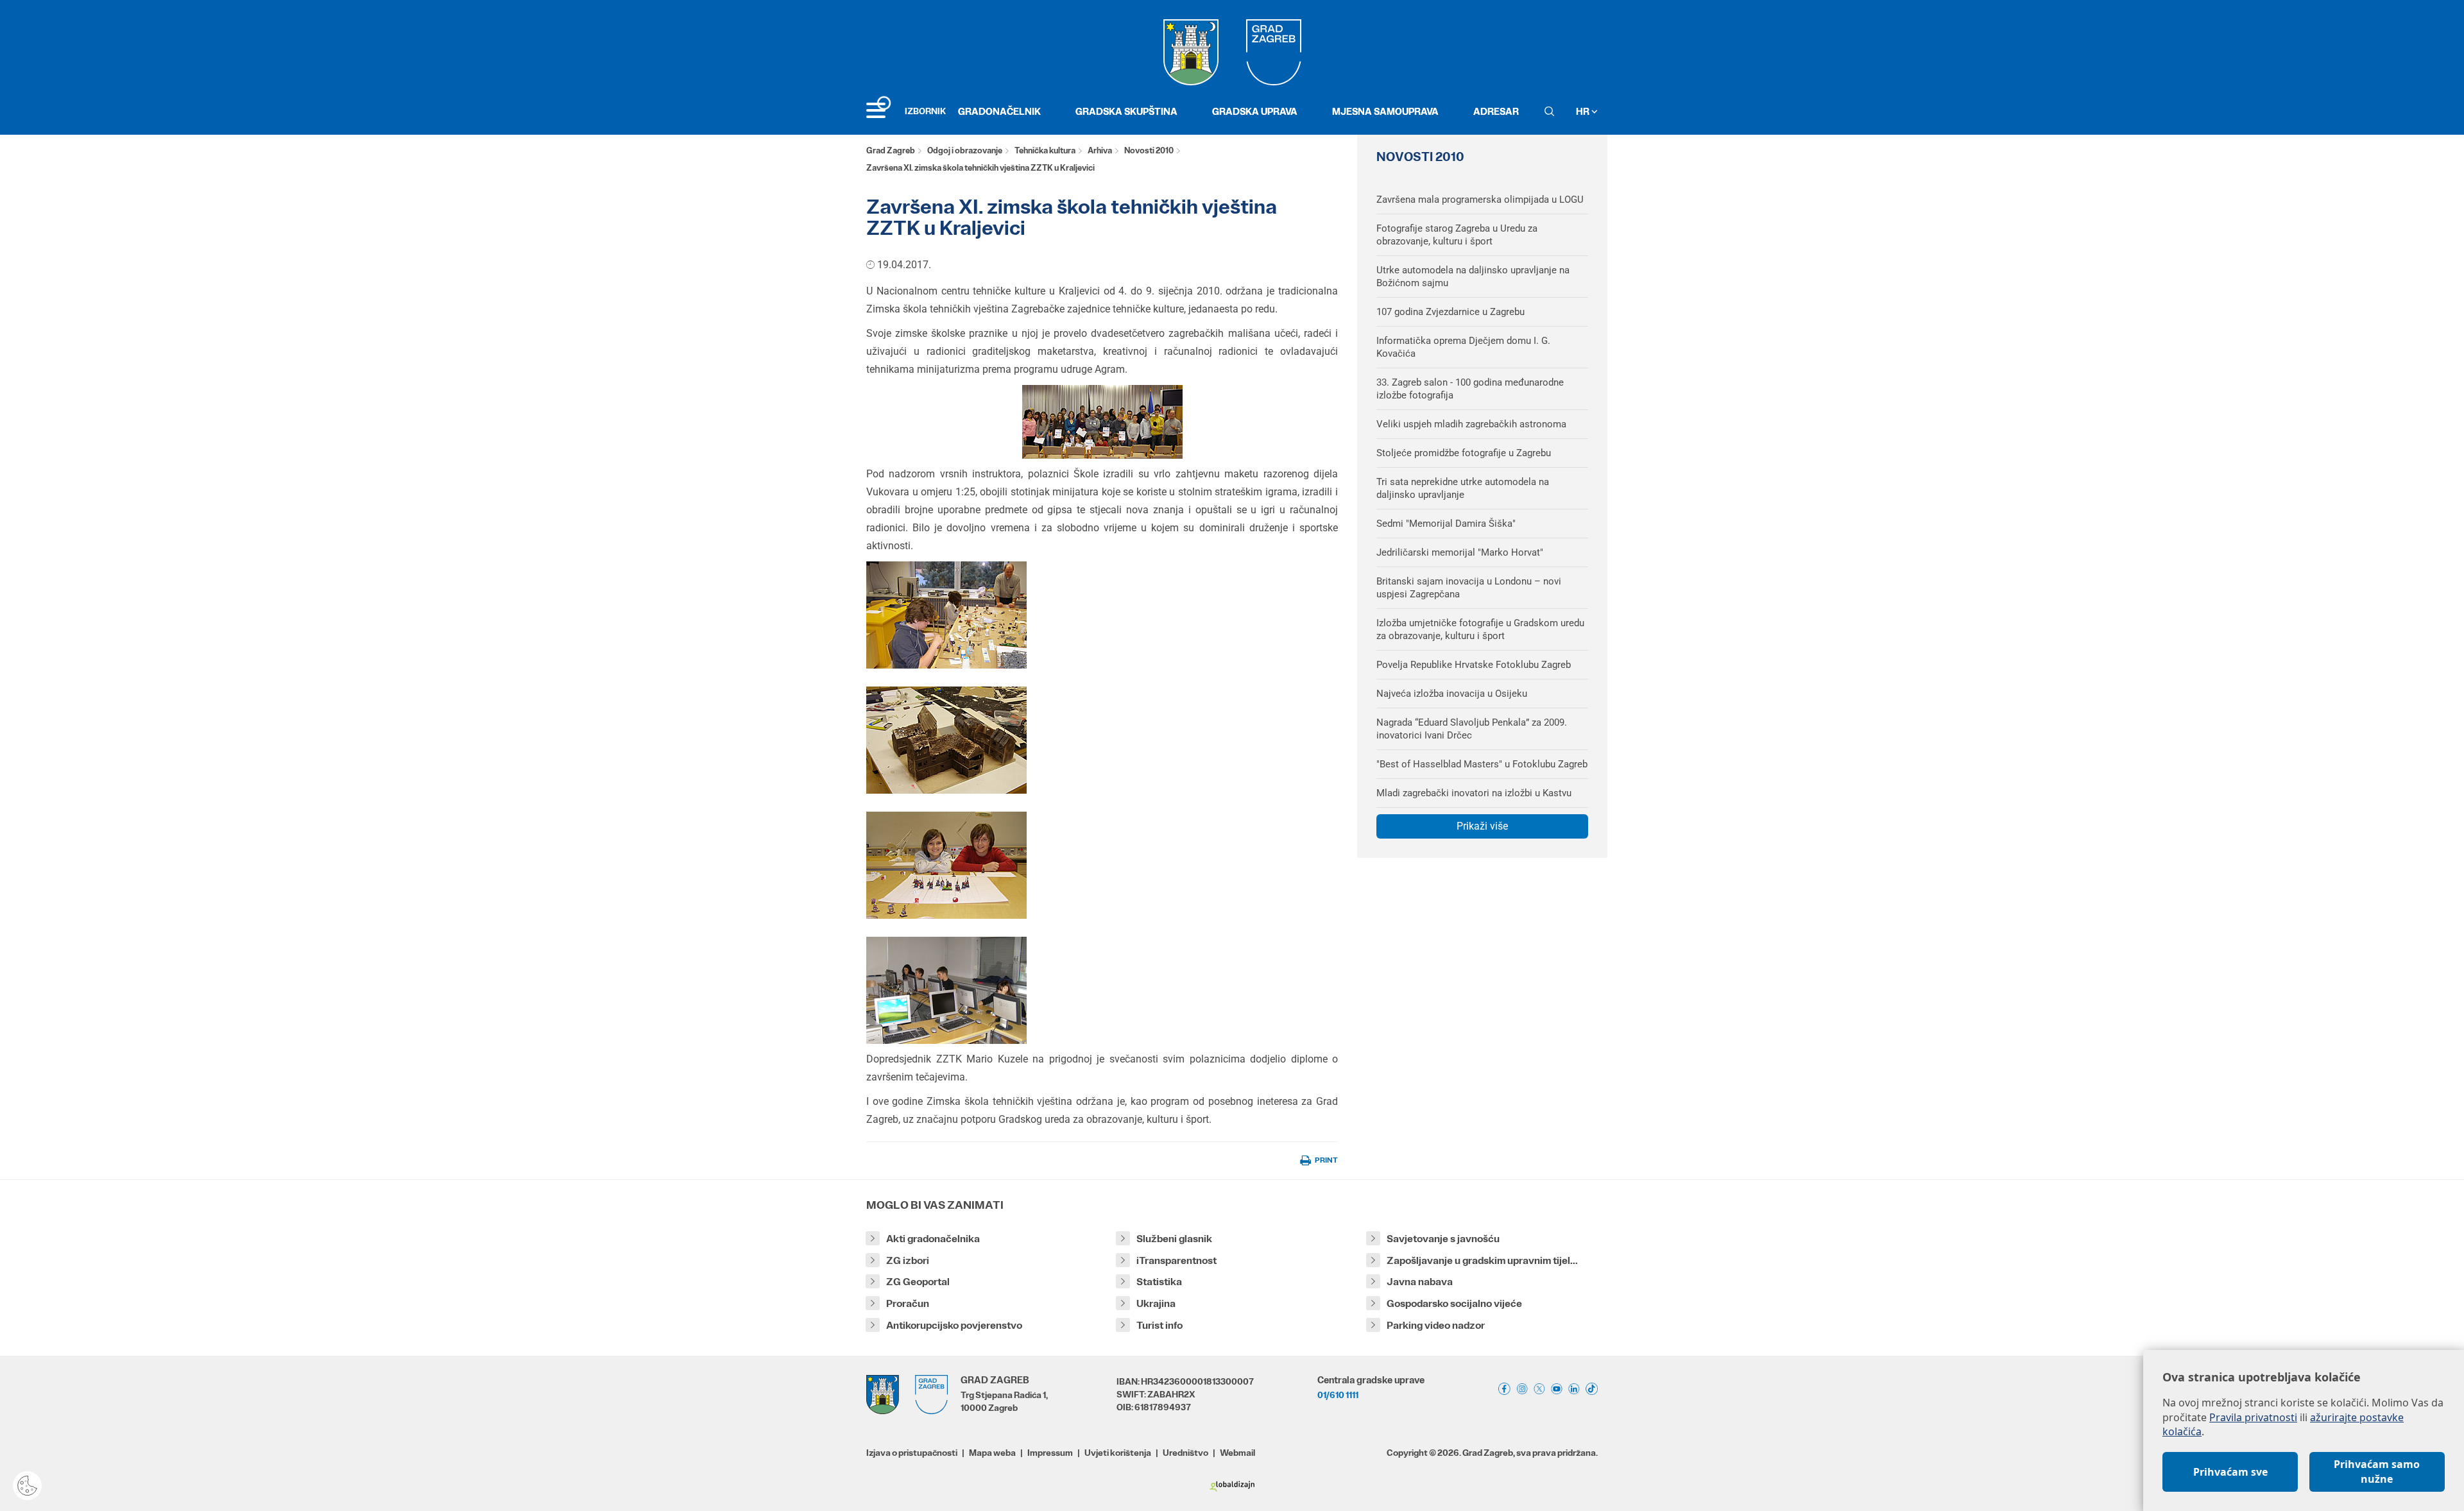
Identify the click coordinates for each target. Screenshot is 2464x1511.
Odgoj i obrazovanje (965, 150)
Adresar (1496, 111)
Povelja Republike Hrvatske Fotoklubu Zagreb (1474, 665)
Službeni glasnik (1174, 1239)
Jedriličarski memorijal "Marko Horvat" (1460, 552)
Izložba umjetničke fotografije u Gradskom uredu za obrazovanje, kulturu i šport (1480, 629)
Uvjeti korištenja (1118, 1453)
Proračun (908, 1303)
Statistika (1159, 1282)
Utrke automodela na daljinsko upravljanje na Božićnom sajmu (1473, 277)
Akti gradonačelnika (933, 1239)
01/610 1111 (1338, 1395)
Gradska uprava (1255, 111)
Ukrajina (1156, 1303)
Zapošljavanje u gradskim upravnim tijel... (1482, 1260)
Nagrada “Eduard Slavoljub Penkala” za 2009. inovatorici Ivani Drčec (1472, 729)
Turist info (1159, 1325)
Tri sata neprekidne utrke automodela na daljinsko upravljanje (1463, 488)
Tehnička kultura (1045, 150)
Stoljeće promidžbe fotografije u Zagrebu (1464, 453)
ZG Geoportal (918, 1282)
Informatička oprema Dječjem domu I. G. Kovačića (1463, 347)
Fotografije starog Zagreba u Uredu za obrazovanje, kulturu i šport (1457, 235)
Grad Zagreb (891, 150)
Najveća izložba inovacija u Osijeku (1452, 694)
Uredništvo (1185, 1453)
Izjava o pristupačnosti (912, 1453)
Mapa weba (992, 1453)
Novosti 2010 (1149, 150)
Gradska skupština (1126, 111)
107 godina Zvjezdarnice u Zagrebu (1450, 312)
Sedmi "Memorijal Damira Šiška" (1446, 524)
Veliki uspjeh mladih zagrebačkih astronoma (1471, 424)
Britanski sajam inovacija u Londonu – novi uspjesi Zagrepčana (1469, 588)
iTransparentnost (1176, 1260)
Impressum (1050, 1453)
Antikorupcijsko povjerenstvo (954, 1325)
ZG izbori (908, 1260)
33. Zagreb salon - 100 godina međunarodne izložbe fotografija (1470, 389)
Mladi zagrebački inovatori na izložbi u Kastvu (1474, 793)
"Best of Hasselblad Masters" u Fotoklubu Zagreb (1482, 764)
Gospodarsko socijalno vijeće (1454, 1303)
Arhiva (1100, 150)
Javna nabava (1420, 1282)
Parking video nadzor (1436, 1325)
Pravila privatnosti (2253, 1417)
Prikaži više (1482, 826)
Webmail (1237, 1453)
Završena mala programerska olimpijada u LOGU (1480, 200)
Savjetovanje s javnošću (1443, 1239)
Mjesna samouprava (1385, 111)
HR (1584, 111)
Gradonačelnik (999, 111)
